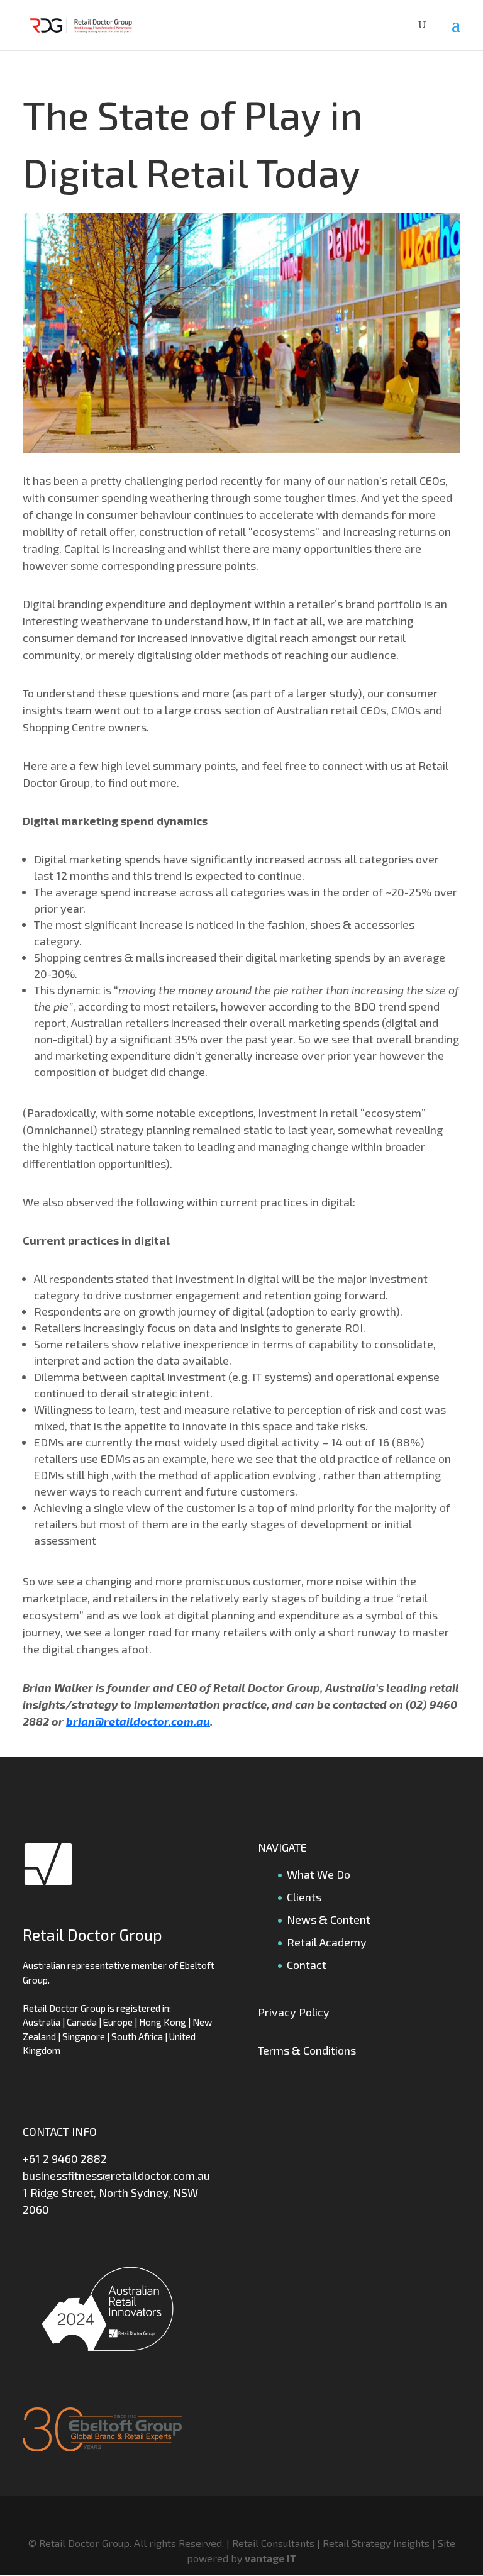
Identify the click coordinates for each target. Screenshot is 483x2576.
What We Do (319, 1874)
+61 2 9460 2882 (65, 2158)
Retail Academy (327, 1942)
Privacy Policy (294, 2012)
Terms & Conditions (307, 2050)
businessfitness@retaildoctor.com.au (116, 2175)
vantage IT (271, 2558)
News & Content (329, 1919)
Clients (304, 1897)
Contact (307, 1965)
